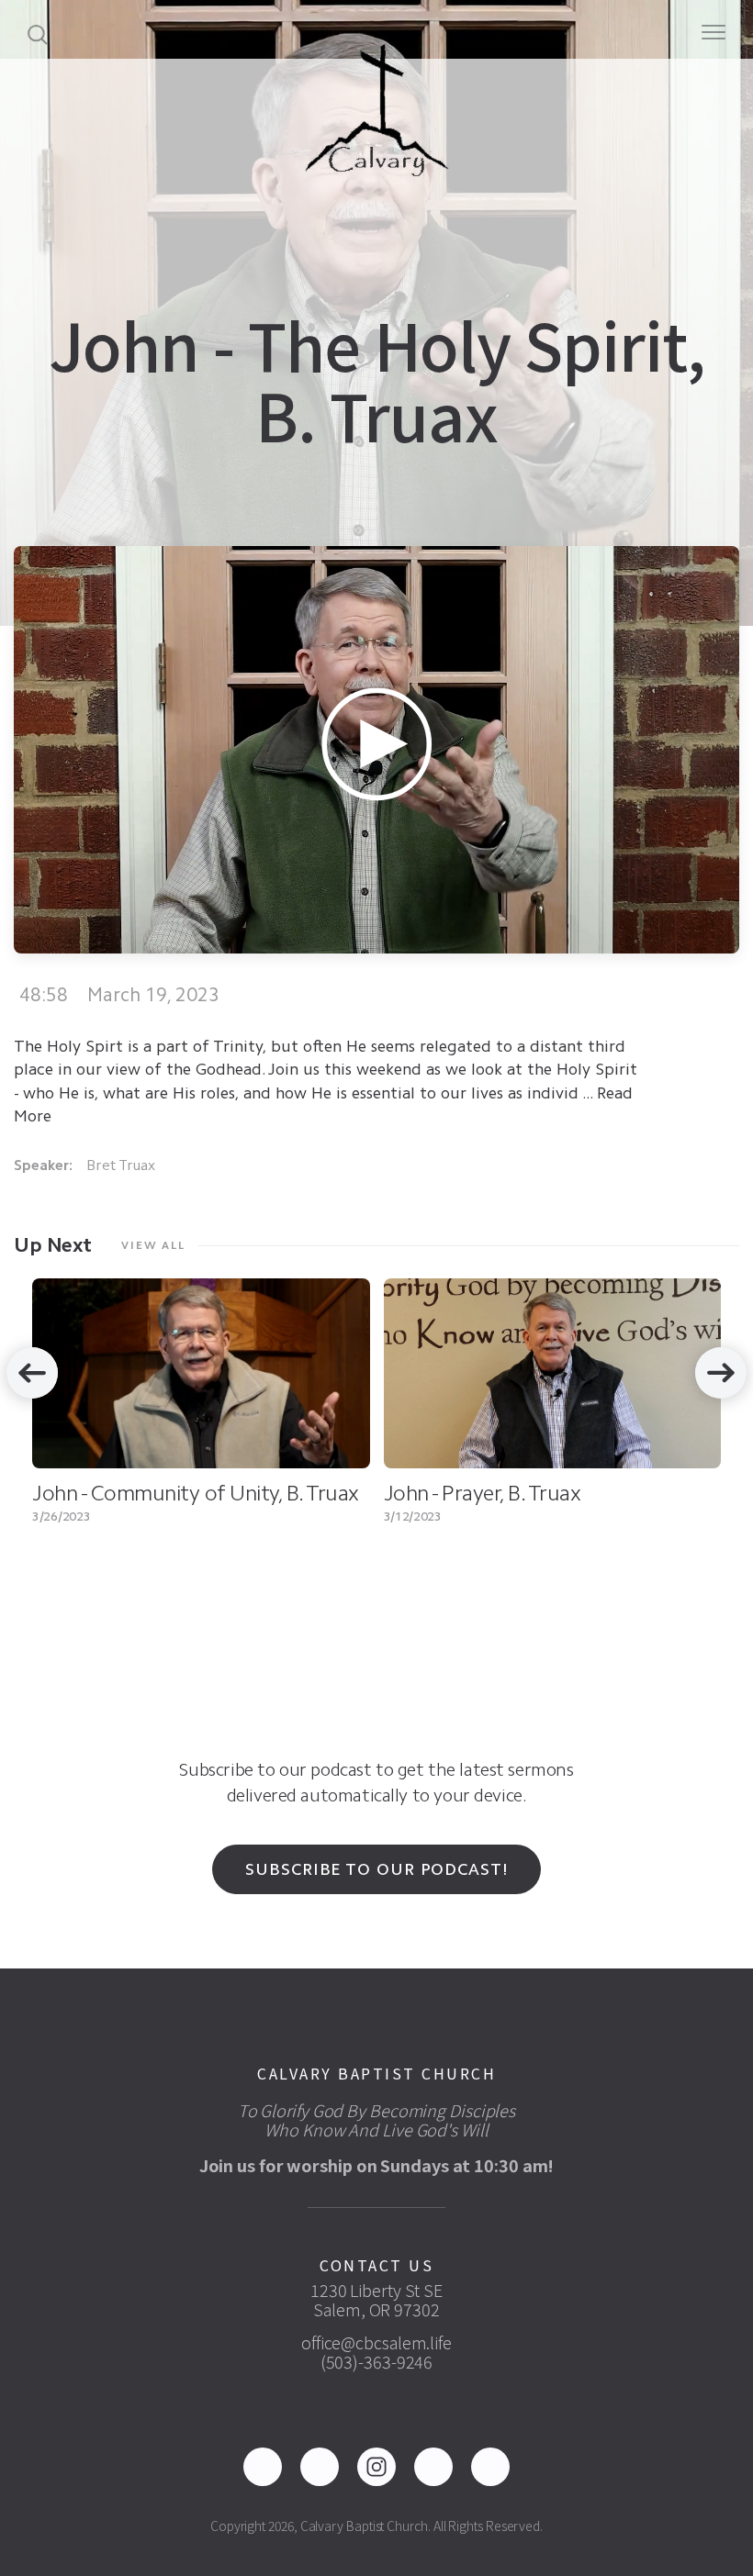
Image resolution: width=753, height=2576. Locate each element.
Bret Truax (121, 1165)
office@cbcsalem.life (376, 2342)
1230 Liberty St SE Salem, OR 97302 (376, 2299)
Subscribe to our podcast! (376, 1869)
